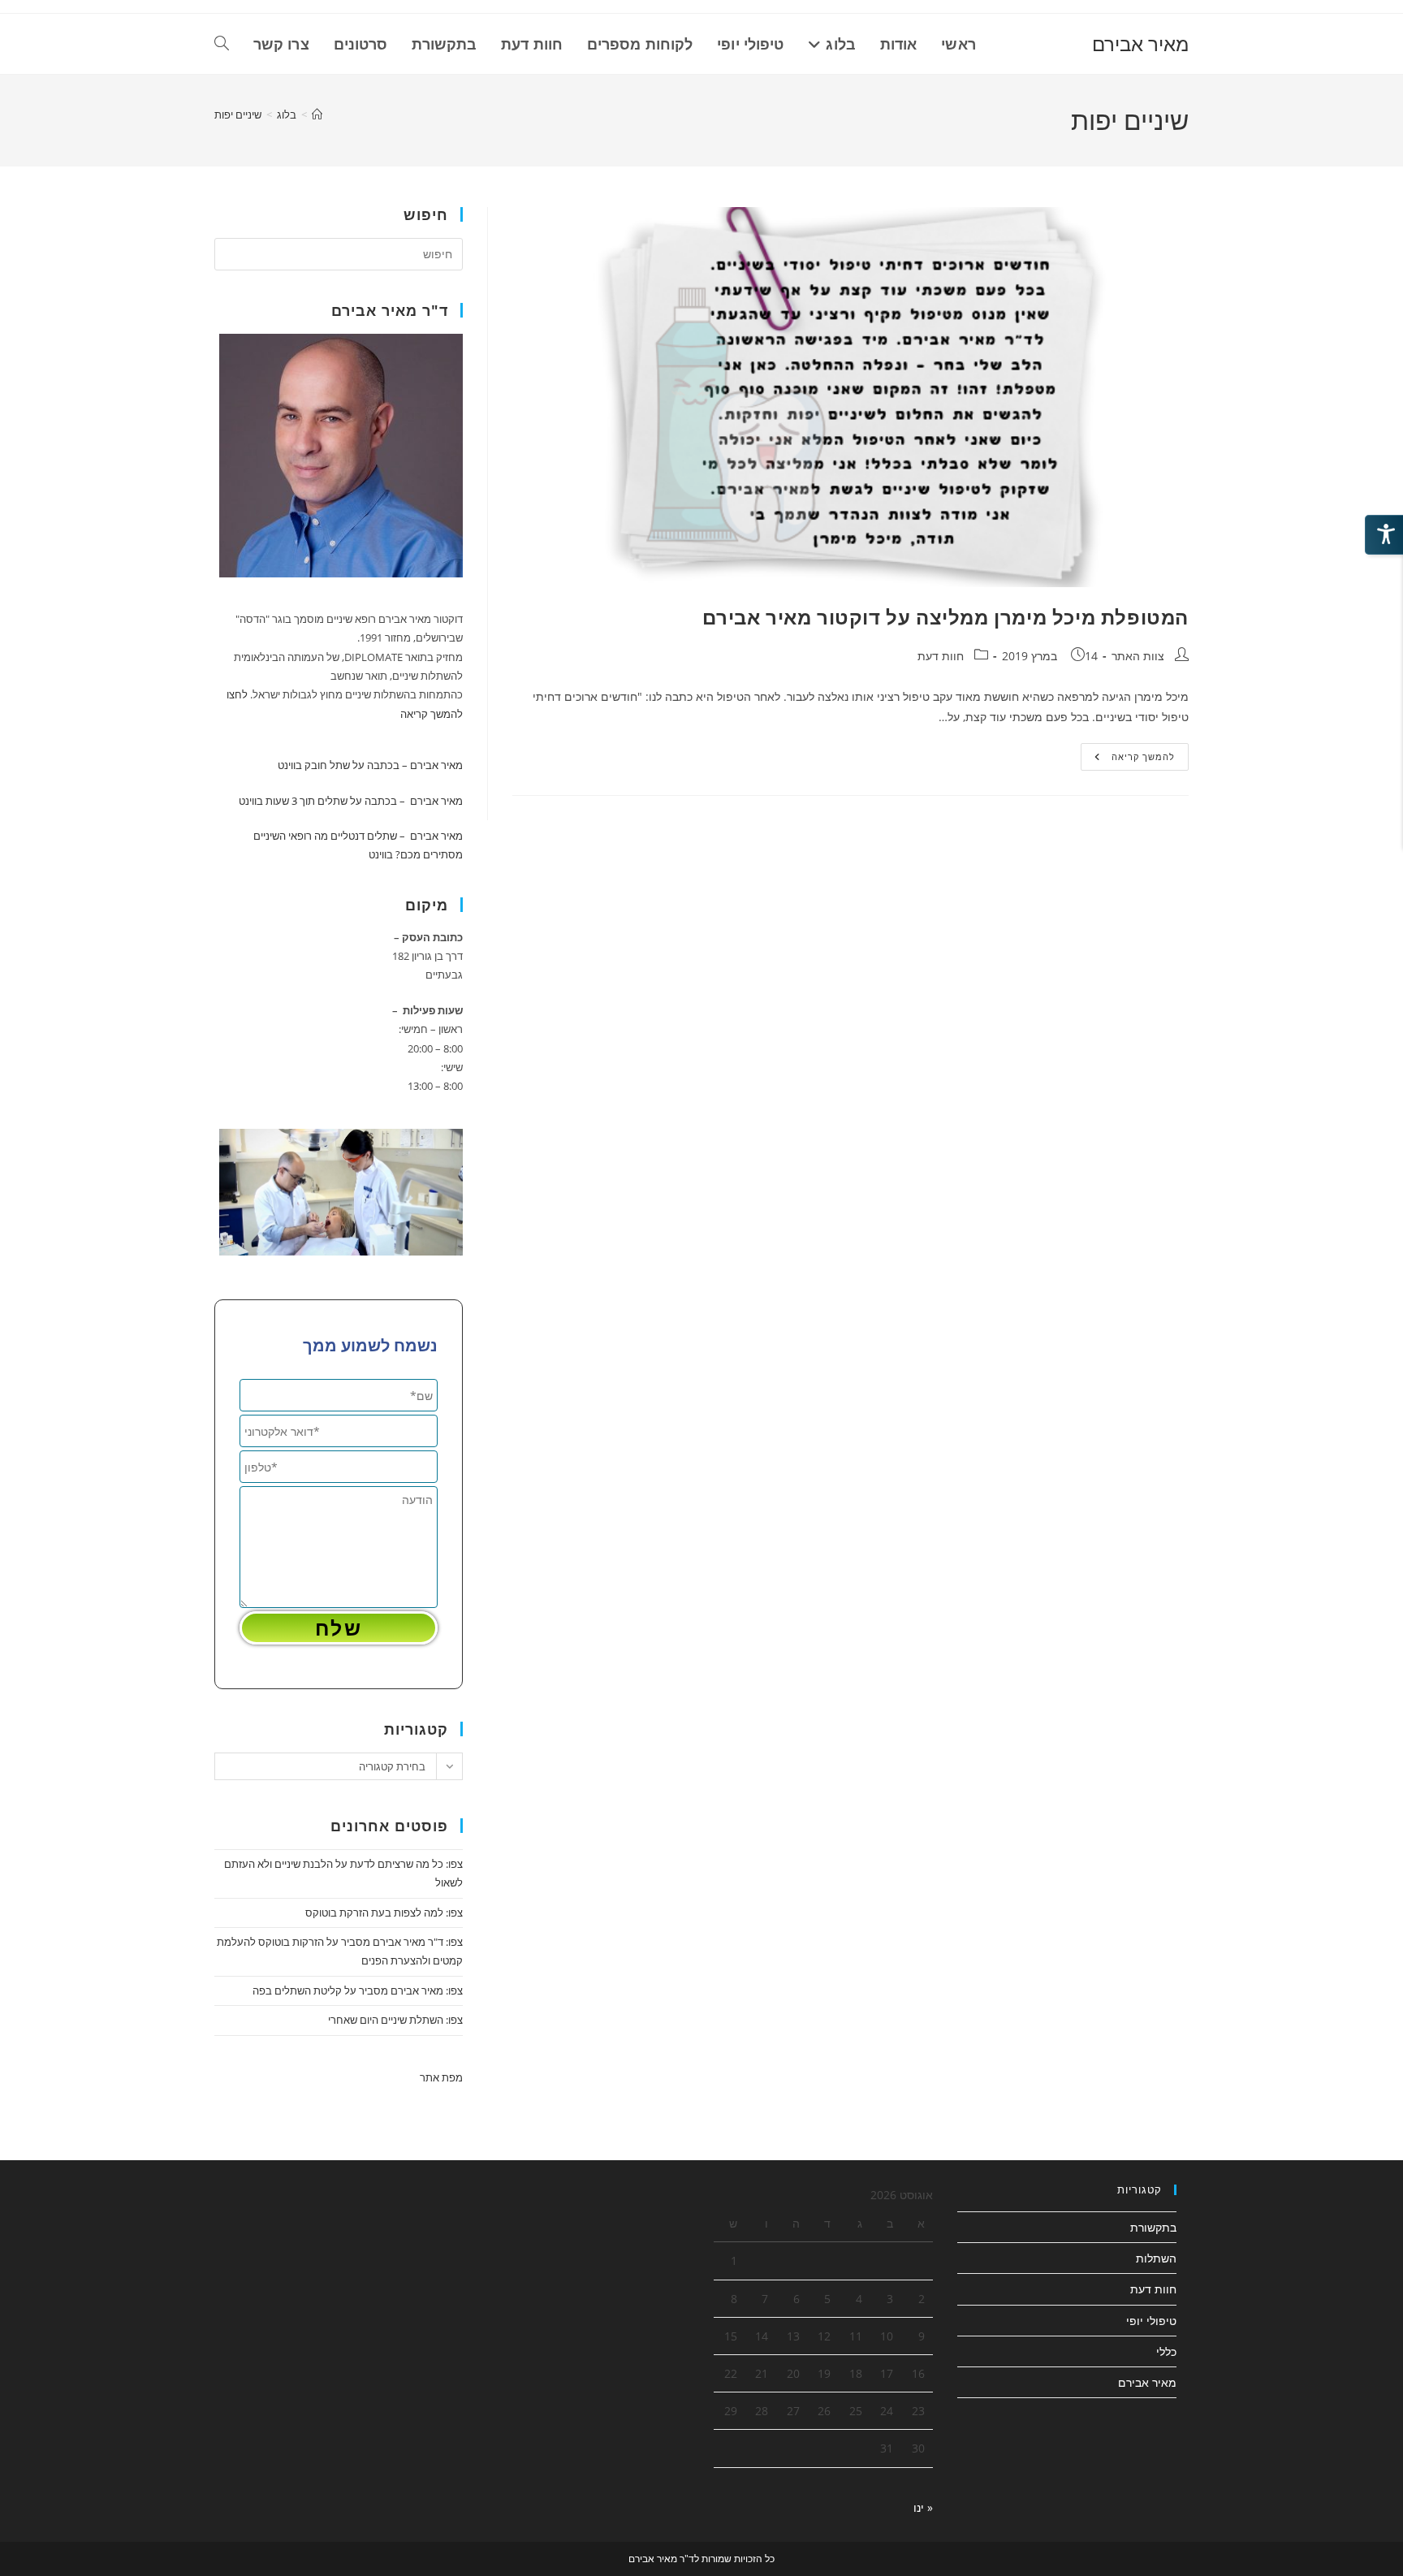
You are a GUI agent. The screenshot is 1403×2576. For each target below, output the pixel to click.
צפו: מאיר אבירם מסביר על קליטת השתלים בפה (358, 1990)
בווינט (290, 765)
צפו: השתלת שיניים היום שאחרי (395, 2020)
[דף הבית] (317, 115)
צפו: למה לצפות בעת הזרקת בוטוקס (384, 1913)
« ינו (923, 2507)
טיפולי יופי (1151, 2321)
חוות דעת (941, 656)
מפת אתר (441, 2077)
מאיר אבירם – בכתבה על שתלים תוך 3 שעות (364, 801)
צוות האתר (1138, 656)
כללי (1166, 2351)
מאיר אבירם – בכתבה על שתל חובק (384, 765)
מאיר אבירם (1140, 43)
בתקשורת (1153, 2227)
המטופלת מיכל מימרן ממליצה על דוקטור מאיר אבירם (945, 617)
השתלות (1156, 2258)
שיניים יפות (238, 115)
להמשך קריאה (1128, 760)
